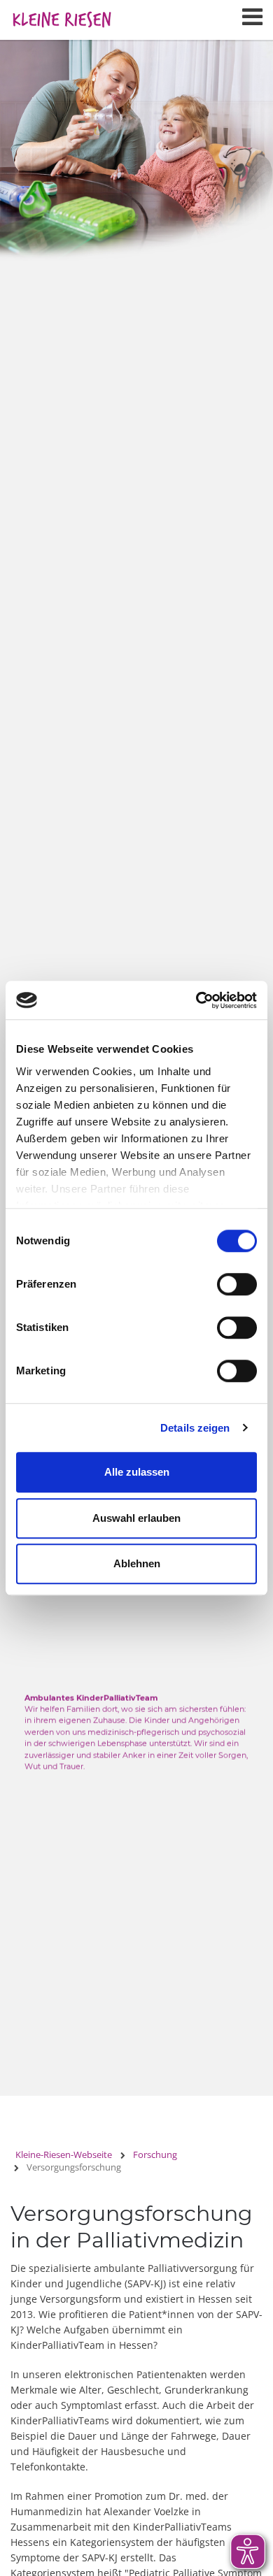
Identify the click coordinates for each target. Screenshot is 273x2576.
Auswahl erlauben (136, 1518)
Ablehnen (137, 1563)
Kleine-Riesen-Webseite (64, 2154)
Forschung (155, 2154)
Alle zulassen (137, 1472)
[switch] (237, 1284)
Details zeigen (195, 1428)
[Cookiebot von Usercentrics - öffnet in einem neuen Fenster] (196, 1000)
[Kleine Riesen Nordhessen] (62, 14)
